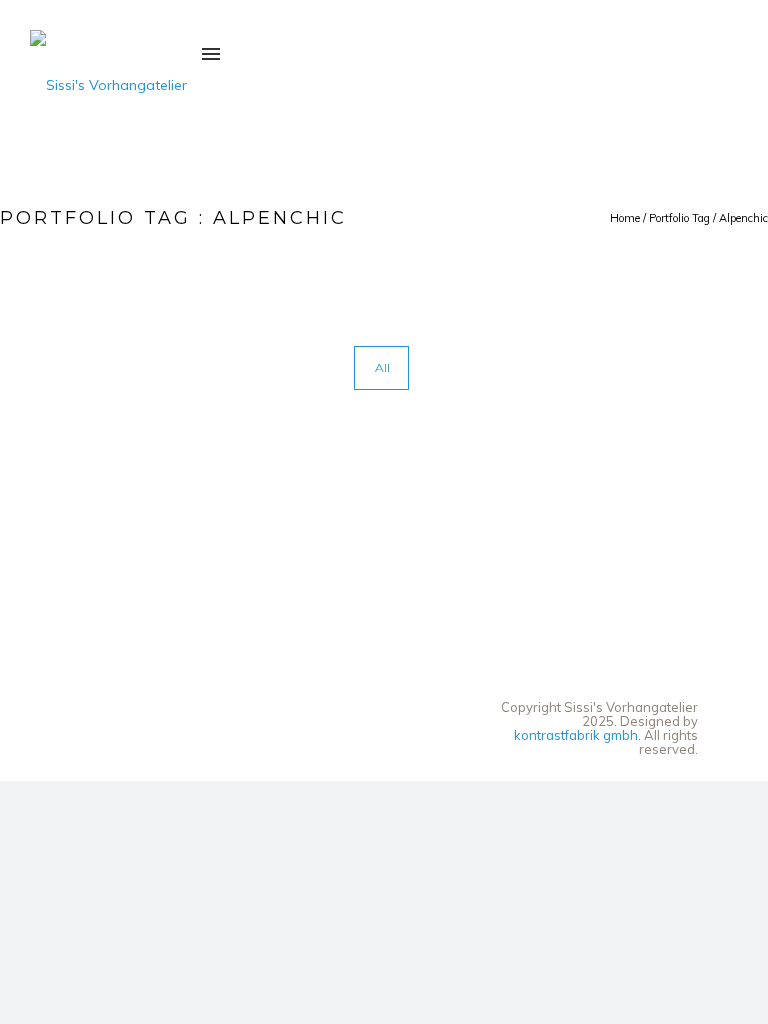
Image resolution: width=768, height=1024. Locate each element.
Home (625, 218)
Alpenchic (743, 218)
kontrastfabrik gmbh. (577, 735)
